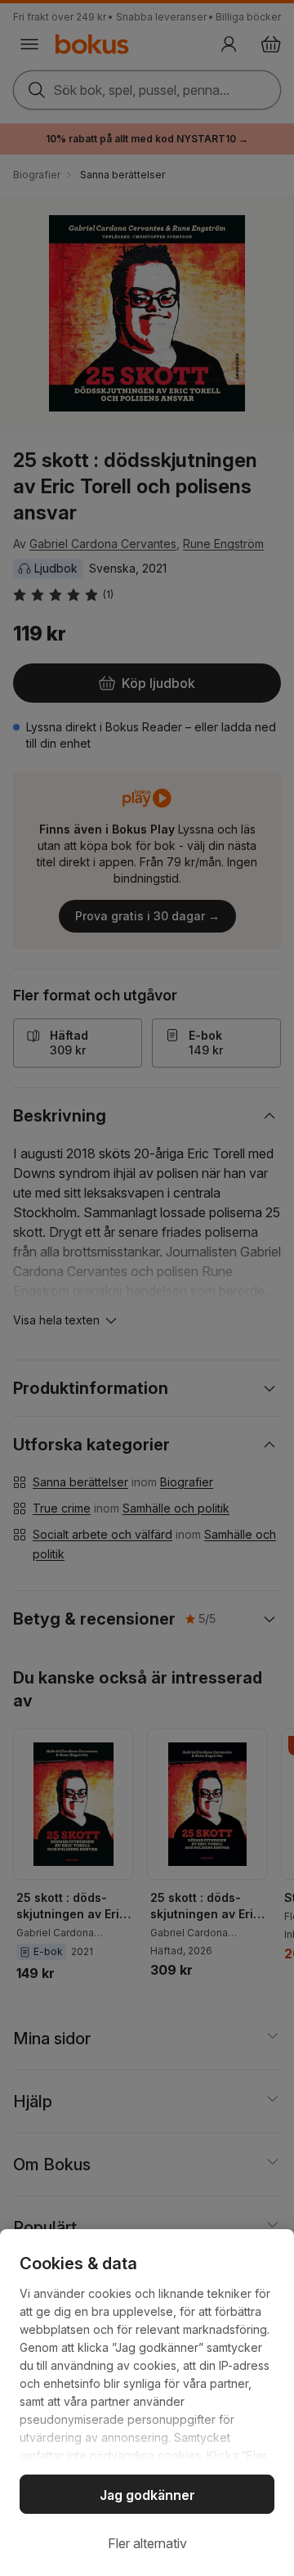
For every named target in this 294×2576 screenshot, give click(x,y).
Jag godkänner (147, 2495)
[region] (147, 2403)
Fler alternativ (147, 2543)
